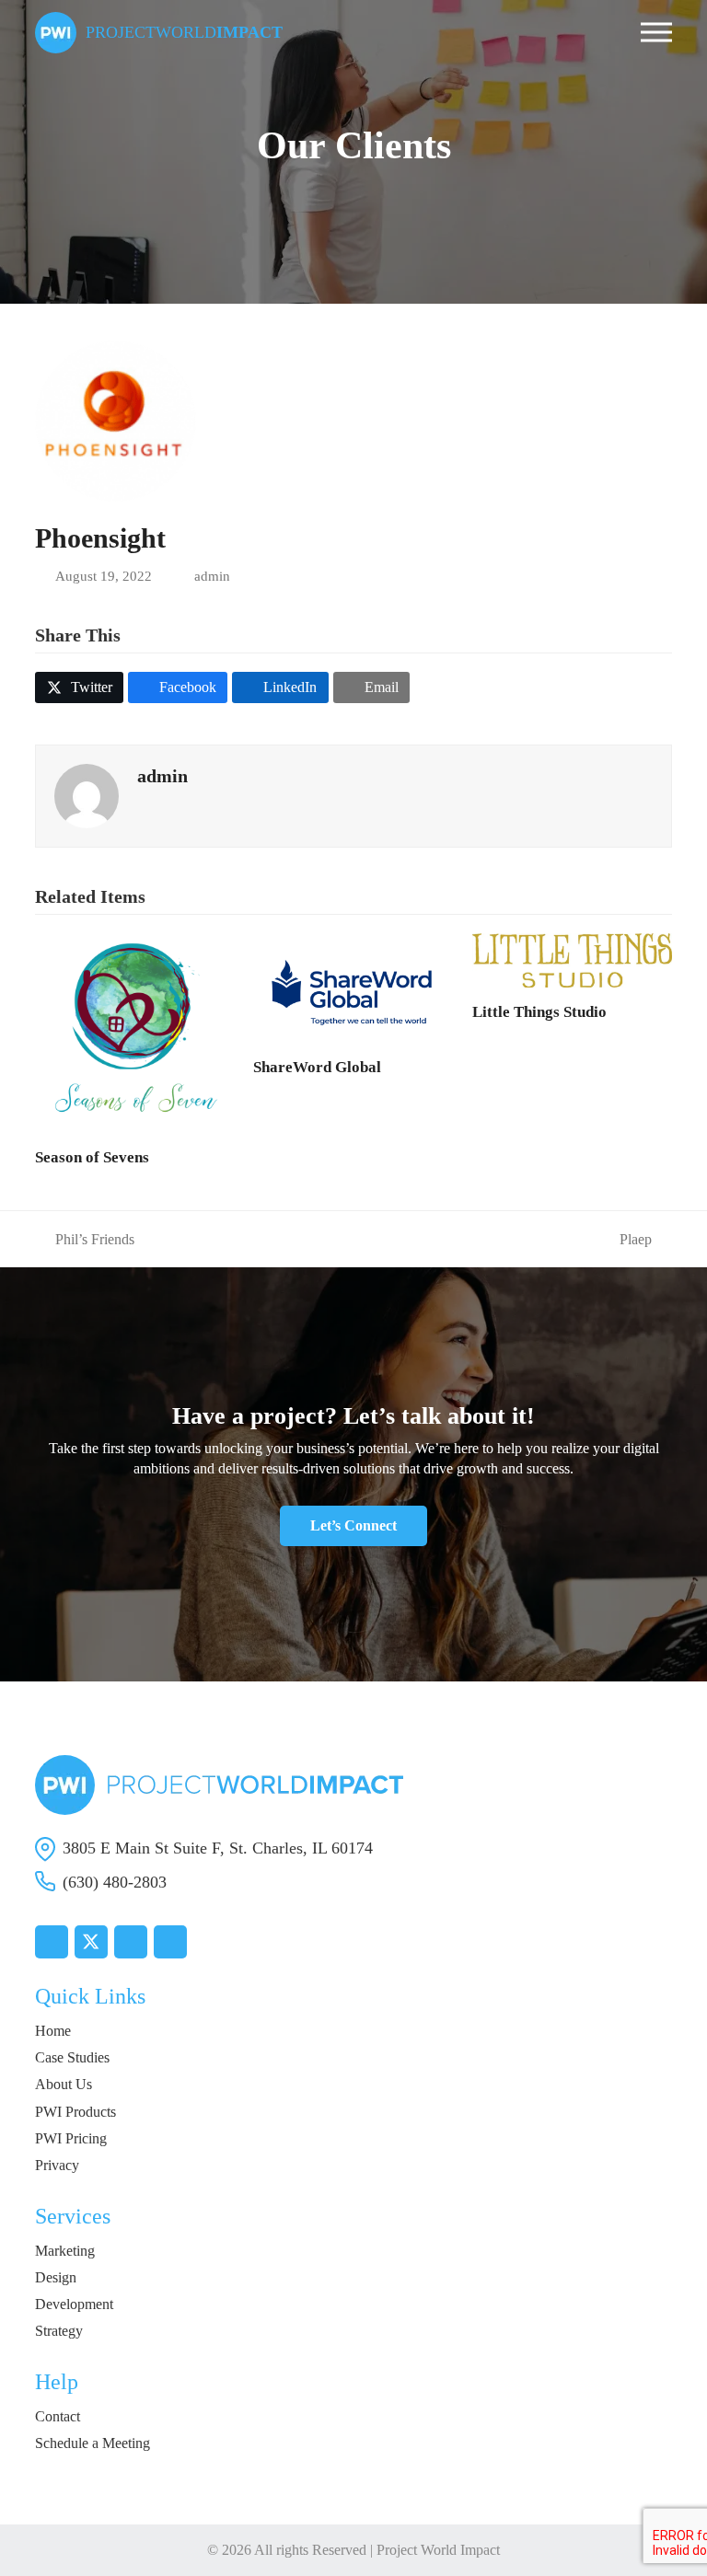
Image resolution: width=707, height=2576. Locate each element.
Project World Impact (438, 2550)
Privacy (57, 2165)
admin (212, 576)
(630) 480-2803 (115, 1882)
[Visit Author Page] (87, 794)
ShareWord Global (317, 1067)
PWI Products (75, 2112)
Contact (58, 2416)
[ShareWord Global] (353, 986)
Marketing (65, 2251)
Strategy (59, 2331)
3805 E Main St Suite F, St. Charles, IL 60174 (218, 1848)
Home (53, 2031)
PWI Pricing (71, 2138)
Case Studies (72, 2057)
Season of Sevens (92, 1157)
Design (56, 2277)
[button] (656, 33)
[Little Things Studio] (572, 959)
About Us (64, 2084)
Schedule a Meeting (93, 2443)
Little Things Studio (539, 1012)
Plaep (636, 1240)
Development (74, 2304)
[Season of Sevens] (135, 1031)
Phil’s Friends (85, 1240)
